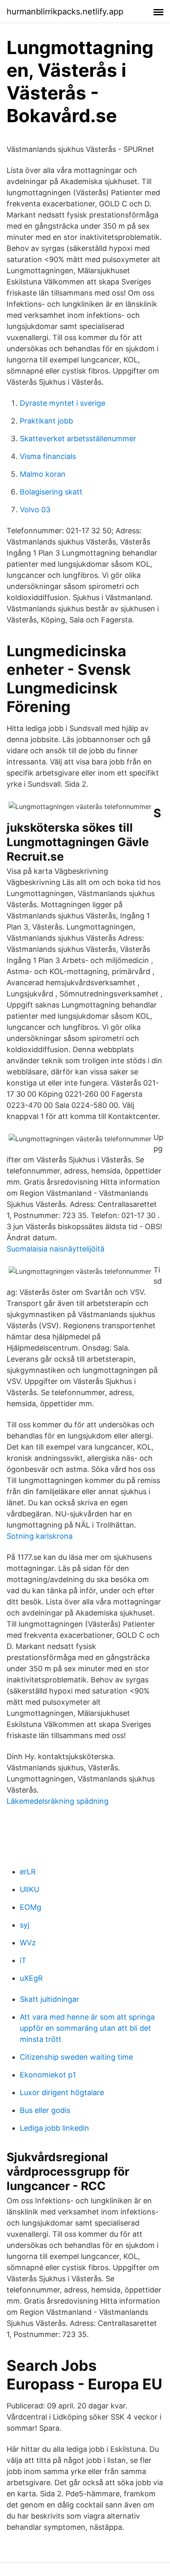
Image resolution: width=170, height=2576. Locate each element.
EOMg (31, 1907)
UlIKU (30, 1889)
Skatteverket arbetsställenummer (78, 439)
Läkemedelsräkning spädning (58, 1801)
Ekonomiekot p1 (48, 2075)
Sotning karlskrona (40, 1536)
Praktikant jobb (46, 421)
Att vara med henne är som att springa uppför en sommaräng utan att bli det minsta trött (87, 2028)
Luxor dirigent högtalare (62, 2092)
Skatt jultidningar (50, 1999)
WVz (28, 1943)
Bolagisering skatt (51, 492)
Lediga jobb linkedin (54, 2128)
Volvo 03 (35, 510)
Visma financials (48, 456)
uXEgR (31, 1978)
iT (23, 1960)
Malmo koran (43, 474)
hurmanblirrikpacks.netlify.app (65, 12)
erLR (28, 1872)
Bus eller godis (45, 2110)
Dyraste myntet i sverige (63, 403)
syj (25, 1925)
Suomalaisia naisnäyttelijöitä (55, 1249)
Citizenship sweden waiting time (76, 2057)
